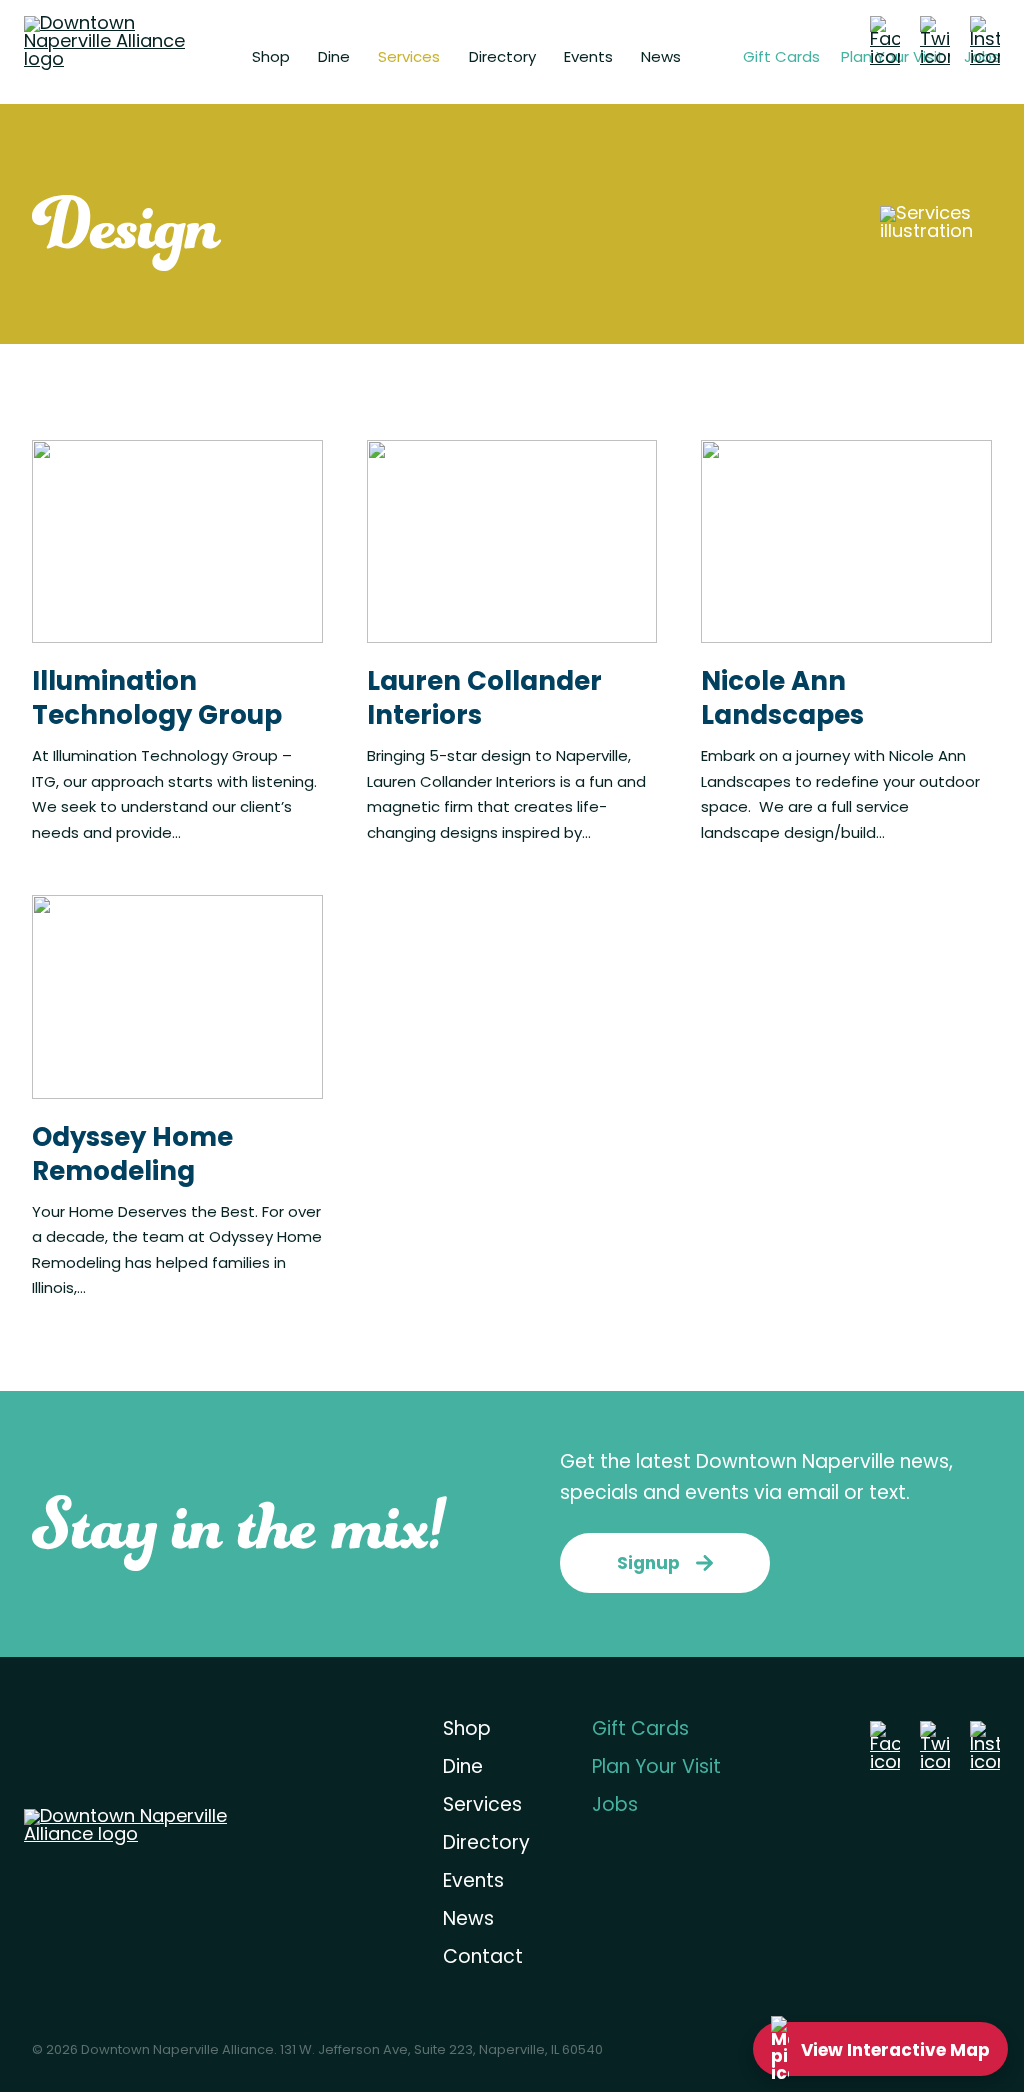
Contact (483, 1958)
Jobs (615, 1806)
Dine (334, 58)
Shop (271, 58)
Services (409, 58)
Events (588, 58)
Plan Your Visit (656, 1768)
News (661, 58)
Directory (502, 58)
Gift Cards (781, 58)
